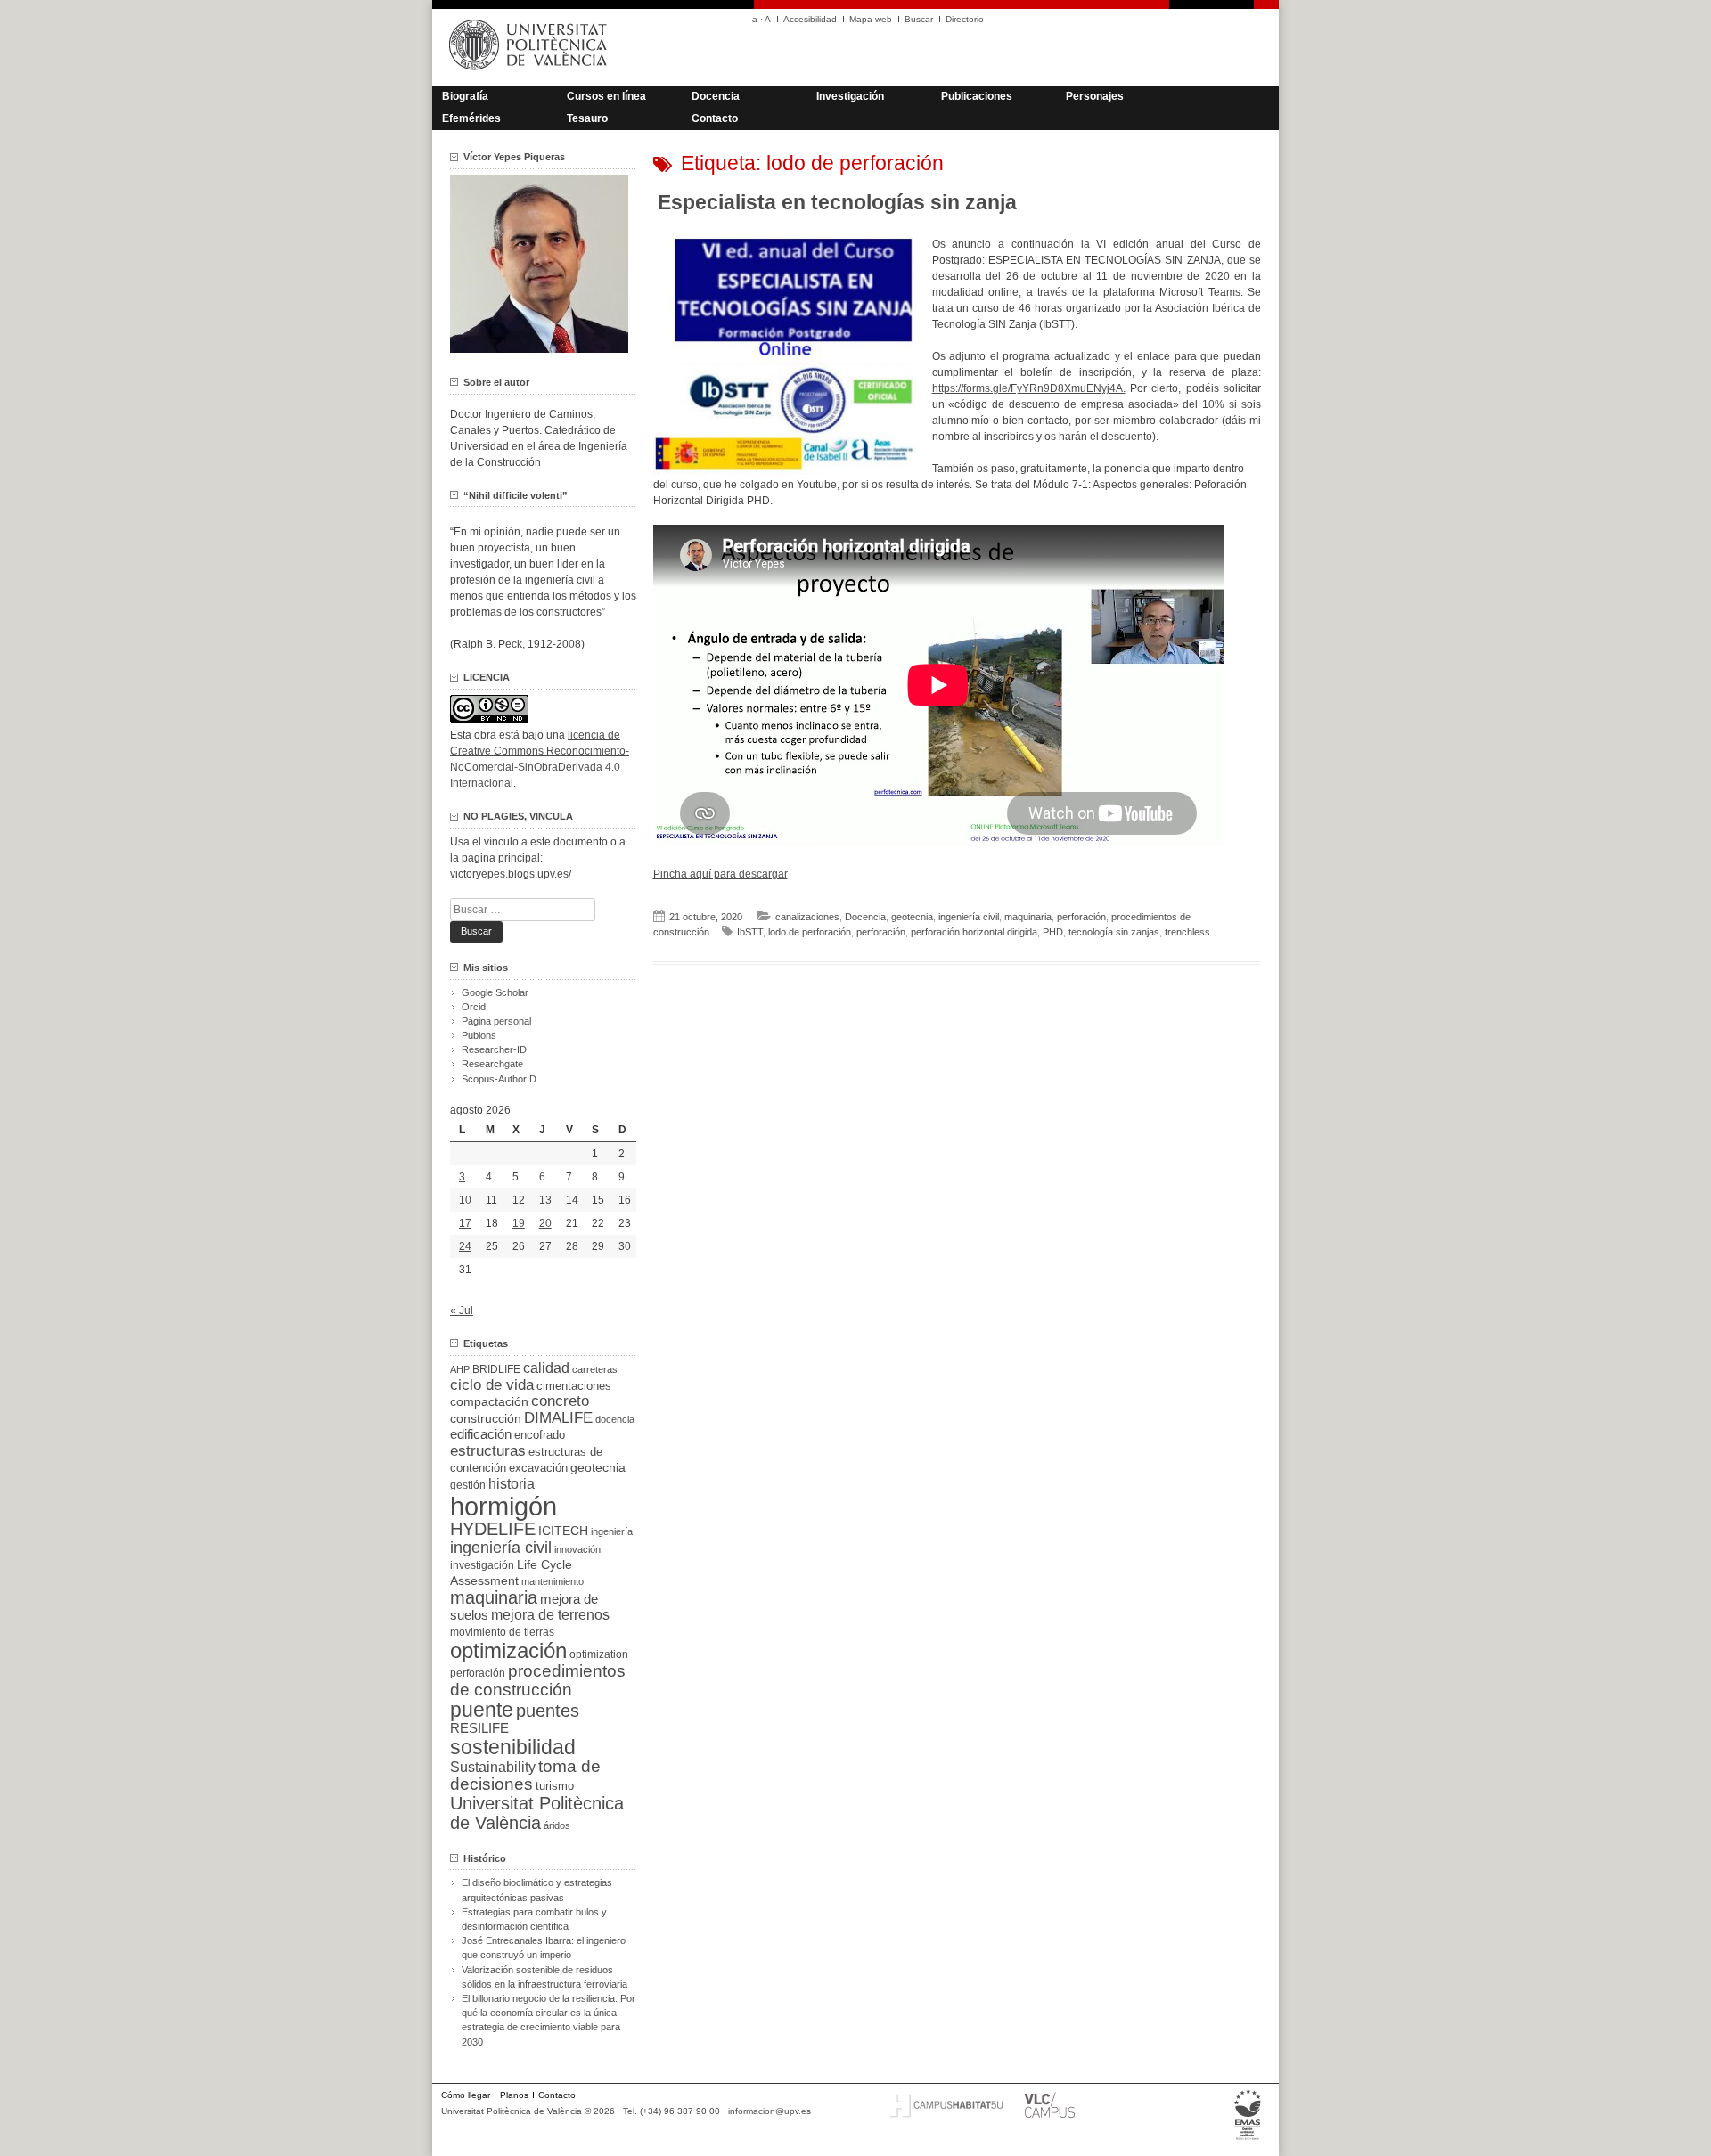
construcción (486, 1418)
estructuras (488, 1450)
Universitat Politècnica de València (537, 1813)
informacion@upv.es (770, 2111)
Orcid (474, 1007)
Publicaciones (977, 96)
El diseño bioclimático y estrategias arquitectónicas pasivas (537, 1890)
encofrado (540, 1435)
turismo (555, 1786)
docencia (615, 1419)
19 (519, 1223)
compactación (489, 1401)
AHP (460, 1369)
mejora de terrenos (550, 1615)
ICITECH (563, 1531)
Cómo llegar (466, 2095)
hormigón (503, 1506)
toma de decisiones (525, 1775)
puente (482, 1710)
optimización (508, 1650)
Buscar (919, 19)
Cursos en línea (606, 96)
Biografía (465, 96)
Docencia (716, 96)
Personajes (1095, 96)
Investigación (850, 96)
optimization (599, 1654)
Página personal (496, 1021)
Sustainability (493, 1767)
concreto (560, 1401)
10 (465, 1200)
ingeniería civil (969, 917)
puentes (548, 1711)
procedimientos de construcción (538, 1680)
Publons (479, 1035)
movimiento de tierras (502, 1632)
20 (545, 1223)
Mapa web (871, 19)
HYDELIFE (493, 1529)
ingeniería (612, 1531)
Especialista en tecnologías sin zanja (837, 202)
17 (465, 1223)
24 (465, 1246)
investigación (482, 1565)
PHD (1053, 932)
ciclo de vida (492, 1384)
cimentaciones (574, 1386)
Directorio (965, 19)
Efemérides (471, 118)
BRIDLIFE (496, 1369)
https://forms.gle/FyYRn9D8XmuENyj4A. (1029, 388)
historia (512, 1483)
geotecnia (912, 917)
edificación (481, 1434)
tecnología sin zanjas (1114, 932)
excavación (538, 1468)
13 (545, 1200)
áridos (557, 1825)
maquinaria (1028, 917)
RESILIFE (479, 1728)
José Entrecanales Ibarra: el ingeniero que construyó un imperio (544, 1948)
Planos (514, 2095)
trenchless (1187, 932)
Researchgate (492, 1064)
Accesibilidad (810, 19)
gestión (468, 1485)
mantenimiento (553, 1581)
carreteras (595, 1369)
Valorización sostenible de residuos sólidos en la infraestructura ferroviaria (544, 1977)
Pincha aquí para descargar (720, 874)
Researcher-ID (494, 1049)
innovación (577, 1549)
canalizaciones (807, 917)
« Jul (462, 1311)
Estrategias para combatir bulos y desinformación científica (534, 1919)
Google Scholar (495, 992)
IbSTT (750, 932)
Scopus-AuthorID (499, 1079)
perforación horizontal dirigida (974, 932)
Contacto (715, 118)
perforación (1081, 917)
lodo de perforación (810, 932)
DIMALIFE (558, 1418)
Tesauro (587, 118)
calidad (546, 1368)
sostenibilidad (513, 1747)
